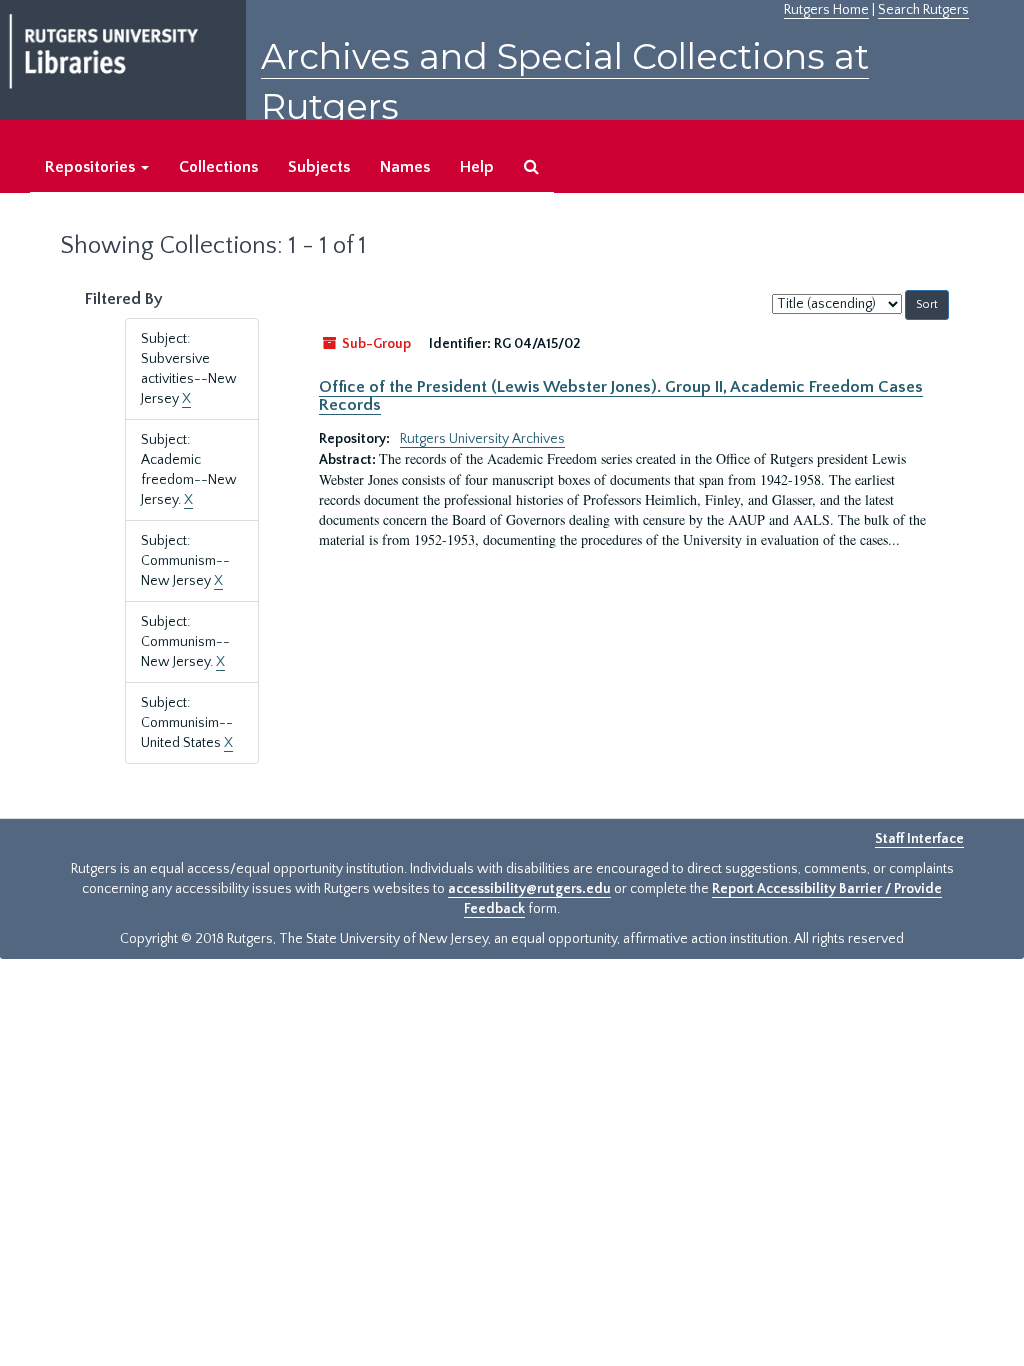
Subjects (319, 167)
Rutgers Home (826, 10)
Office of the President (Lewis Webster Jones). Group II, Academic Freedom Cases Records (621, 396)
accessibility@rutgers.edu (529, 889)
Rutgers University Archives (482, 439)
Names (405, 167)
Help (477, 167)
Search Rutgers (923, 10)
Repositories (92, 167)
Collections (218, 167)
